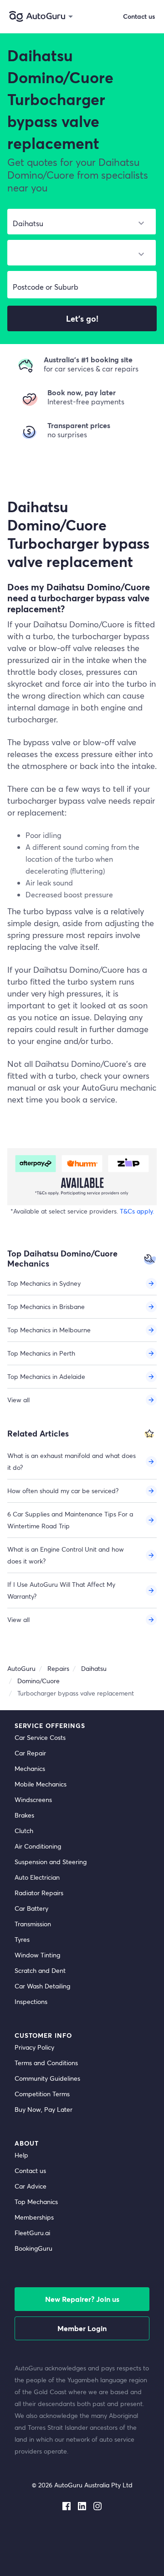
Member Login (82, 2328)
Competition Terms (42, 2094)
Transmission (33, 1924)
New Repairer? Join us (82, 2299)
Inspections (31, 2001)
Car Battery (31, 1908)
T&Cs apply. (137, 1211)
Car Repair (30, 1753)
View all (18, 1400)
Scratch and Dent (40, 1970)
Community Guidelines (47, 2078)
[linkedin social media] (82, 2504)
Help (21, 2155)
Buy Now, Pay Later (44, 2109)
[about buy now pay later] (82, 1177)
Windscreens (33, 1799)
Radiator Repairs (39, 1893)
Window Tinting (37, 1955)
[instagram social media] (97, 2504)
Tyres (22, 1939)
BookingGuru (33, 2248)
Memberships (34, 2217)
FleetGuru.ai (32, 2233)
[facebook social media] (67, 2504)
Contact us (30, 2171)
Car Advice (31, 2186)
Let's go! (82, 318)
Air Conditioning (38, 1846)
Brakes (24, 1815)
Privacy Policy (34, 2047)
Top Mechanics (36, 2202)
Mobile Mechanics (41, 1784)
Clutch (24, 1831)
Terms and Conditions (46, 2063)
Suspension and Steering (51, 1862)
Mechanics (30, 1768)
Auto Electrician (37, 1877)
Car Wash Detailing (42, 1986)
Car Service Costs (40, 1737)
